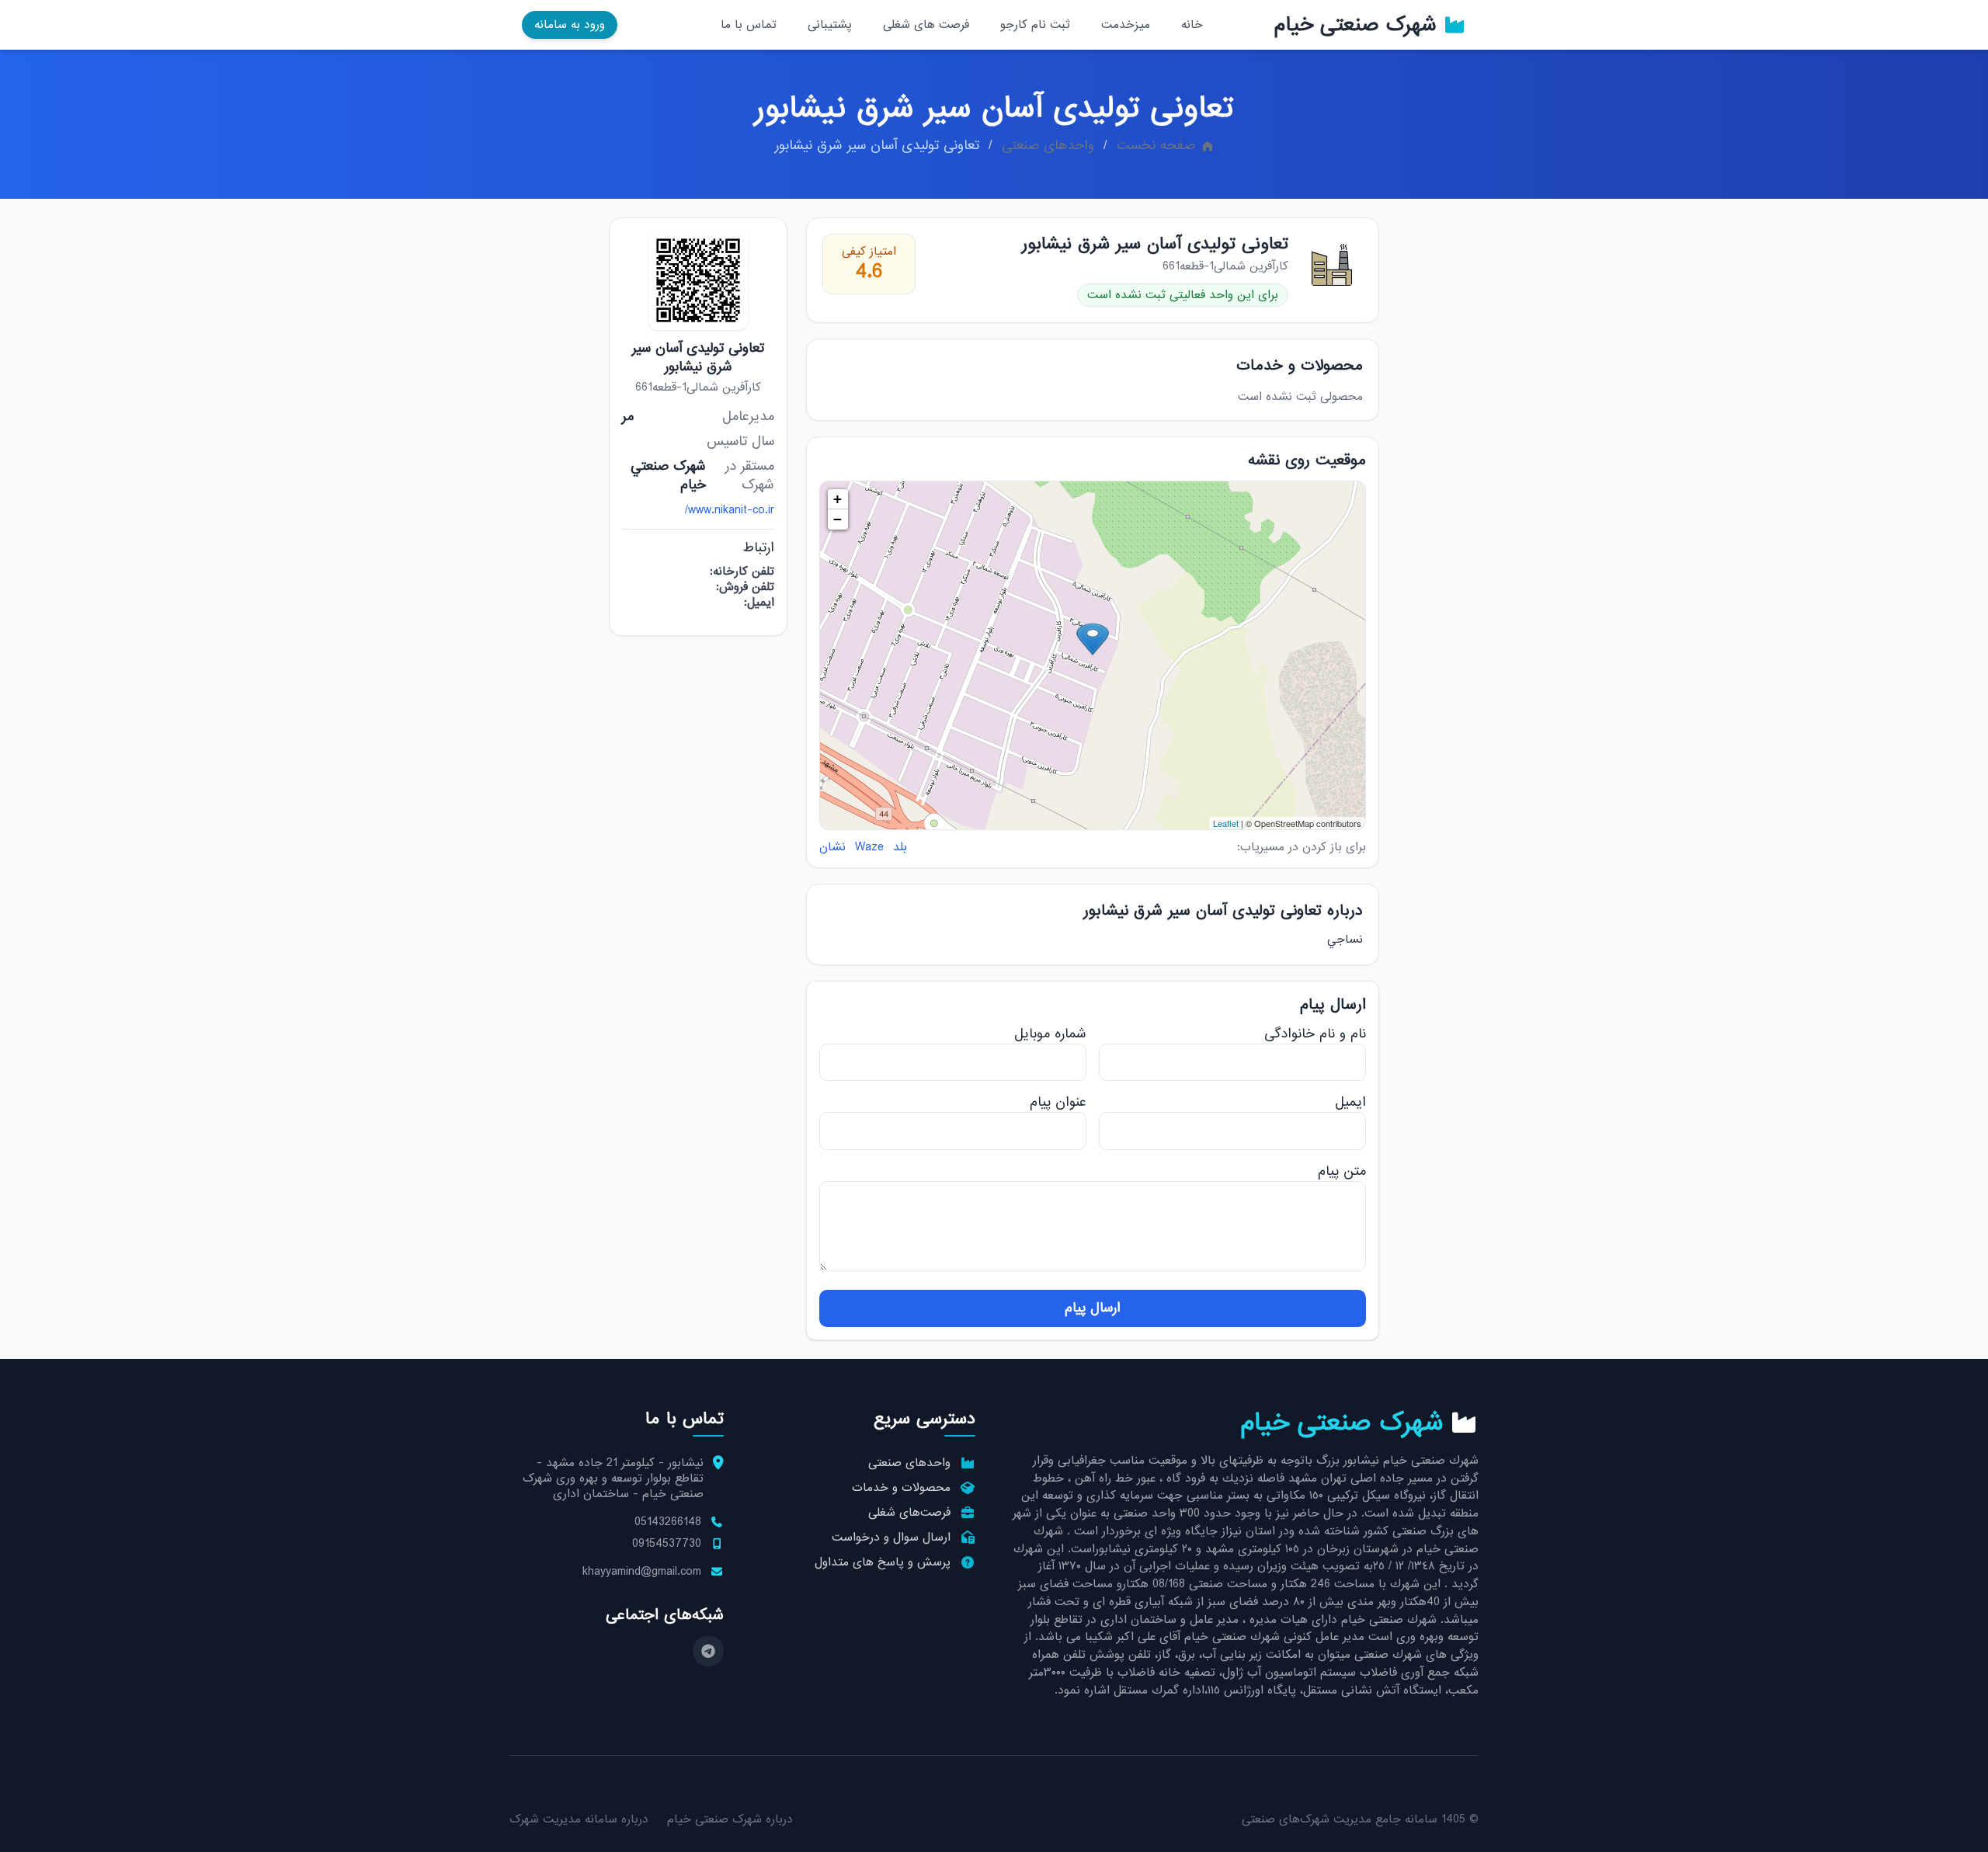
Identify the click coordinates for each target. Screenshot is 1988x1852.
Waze (869, 847)
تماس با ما (749, 25)
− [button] (838, 519)
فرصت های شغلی (926, 25)
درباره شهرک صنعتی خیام (730, 1819)
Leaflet (1226, 823)
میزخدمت (1126, 25)
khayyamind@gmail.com (642, 1572)
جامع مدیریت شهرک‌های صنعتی (1321, 1819)
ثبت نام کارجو (1035, 25)
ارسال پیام (1093, 1308)
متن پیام (1342, 1171)
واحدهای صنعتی (1048, 146)
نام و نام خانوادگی (1315, 1034)
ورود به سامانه (570, 25)
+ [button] (838, 499)
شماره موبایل (1050, 1034)
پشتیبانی (830, 25)
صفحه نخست (1156, 146)
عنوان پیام (1058, 1102)
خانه (1192, 25)
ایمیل (1350, 1102)
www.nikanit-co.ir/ (730, 510)
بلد (900, 847)
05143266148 (668, 1522)
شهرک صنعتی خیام (1355, 25)
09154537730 (667, 1544)
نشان (832, 847)
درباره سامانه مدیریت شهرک (579, 1819)
